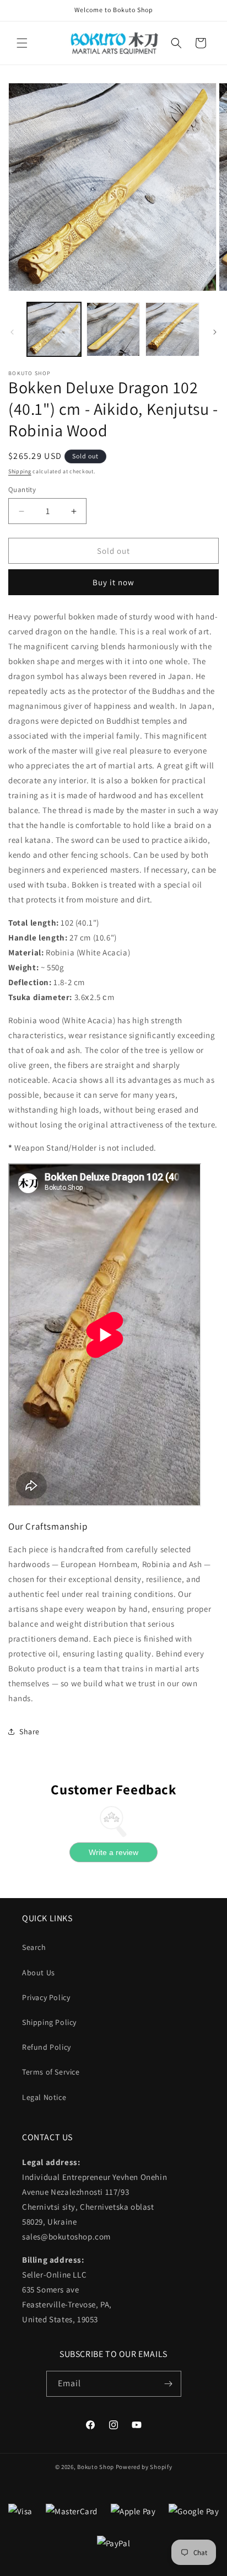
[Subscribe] (169, 2384)
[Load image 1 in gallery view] (54, 329)
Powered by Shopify (144, 2467)
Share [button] (29, 1731)
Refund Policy (47, 2047)
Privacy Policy (46, 1997)
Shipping (20, 471)
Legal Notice (44, 2097)
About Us (39, 1973)
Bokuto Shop (96, 2467)
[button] (22, 43)
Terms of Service (51, 2072)
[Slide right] (215, 332)
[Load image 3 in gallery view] (172, 329)
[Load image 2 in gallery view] (113, 329)
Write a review (113, 1852)
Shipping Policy (49, 2022)
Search (34, 1947)
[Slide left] (12, 332)
